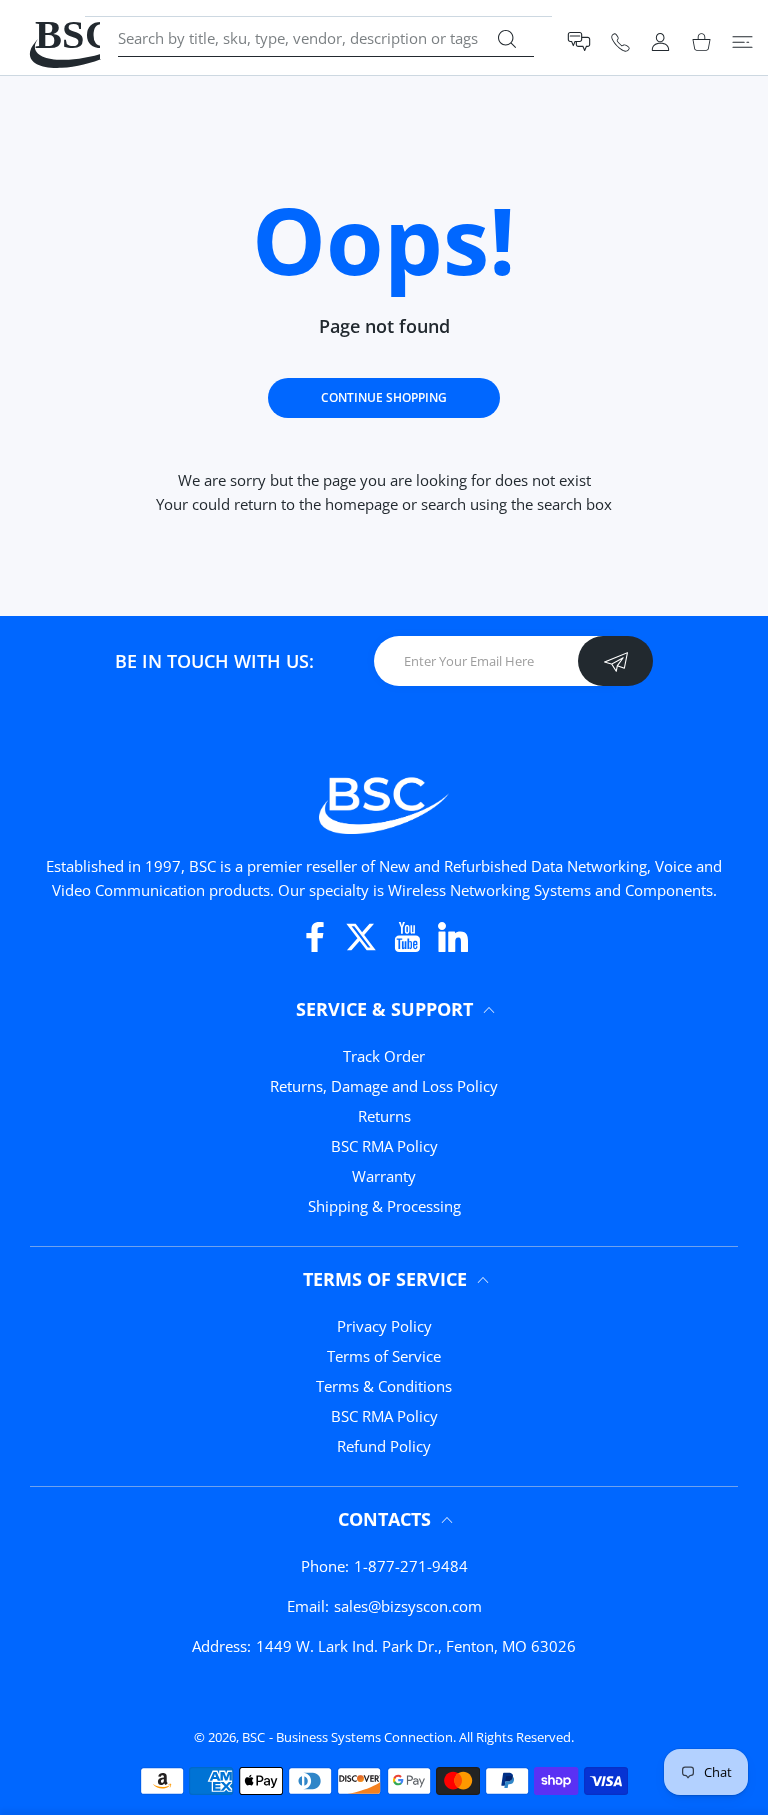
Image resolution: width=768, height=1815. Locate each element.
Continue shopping (384, 397)
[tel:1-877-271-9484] (620, 41)
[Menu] (742, 41)
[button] (579, 41)
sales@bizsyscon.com (408, 1606)
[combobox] (326, 38)
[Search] (506, 39)
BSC (253, 1737)
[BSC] (384, 802)
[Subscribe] (615, 661)
